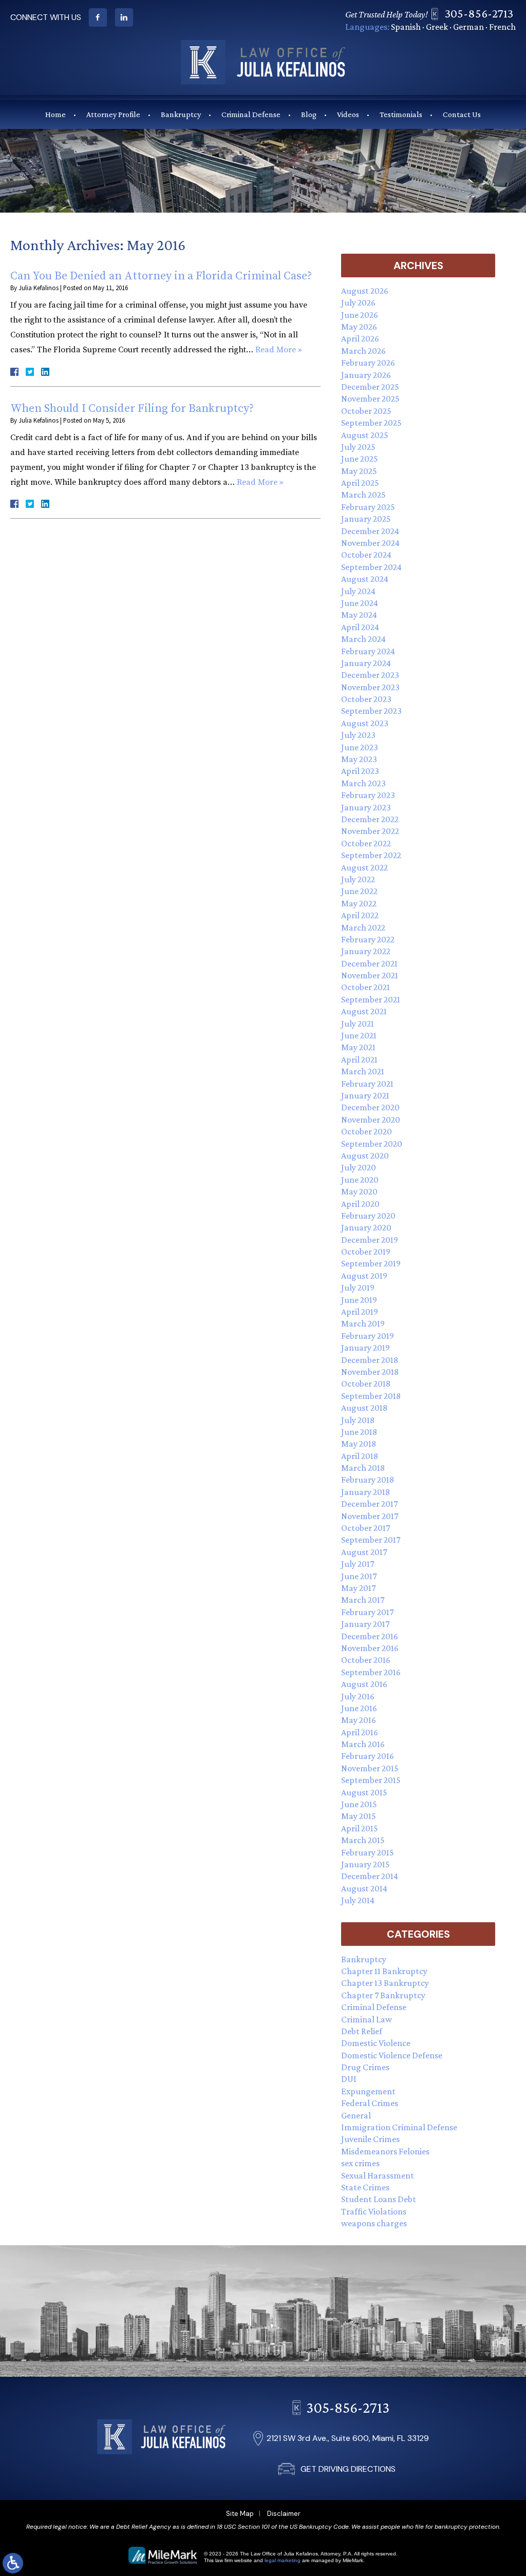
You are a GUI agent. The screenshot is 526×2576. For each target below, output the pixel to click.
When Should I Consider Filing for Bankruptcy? (132, 409)
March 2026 (363, 351)
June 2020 (360, 1180)
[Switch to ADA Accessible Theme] (13, 2563)
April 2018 (360, 1456)
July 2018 (358, 1420)
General (356, 2115)
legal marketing (283, 2560)
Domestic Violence (376, 2043)
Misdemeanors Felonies (385, 2151)
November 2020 (371, 1120)
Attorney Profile (113, 114)
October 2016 (366, 1660)
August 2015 (364, 1792)
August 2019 (364, 1276)
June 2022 (359, 891)
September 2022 (371, 855)
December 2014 (370, 1876)
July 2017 (358, 1564)
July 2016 (358, 1696)
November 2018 (370, 1372)
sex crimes (360, 2163)
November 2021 (370, 975)
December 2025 (370, 387)
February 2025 (368, 507)
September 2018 (371, 1396)
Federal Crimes (370, 2103)
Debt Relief (362, 2031)
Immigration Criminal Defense (399, 2127)
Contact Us (462, 114)
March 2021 (363, 1071)
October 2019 (366, 1252)
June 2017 (359, 1576)
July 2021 (358, 1024)
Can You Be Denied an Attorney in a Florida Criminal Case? (161, 276)
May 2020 (359, 1191)
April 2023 (360, 771)
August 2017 (364, 1552)
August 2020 (365, 1156)
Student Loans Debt (379, 2199)
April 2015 (360, 1828)
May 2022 (359, 903)
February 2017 (367, 1612)
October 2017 (365, 1528)
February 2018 (368, 1480)
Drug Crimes (365, 2067)
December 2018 (370, 1360)
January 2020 (366, 1227)
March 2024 (363, 639)
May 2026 (359, 327)
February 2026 (368, 363)
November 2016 (370, 1648)
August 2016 (364, 1684)
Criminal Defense (251, 114)
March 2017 (363, 1600)
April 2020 (360, 1204)
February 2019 (368, 1336)
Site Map (240, 2514)
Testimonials (401, 114)
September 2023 (371, 711)
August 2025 (365, 435)
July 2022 (358, 879)
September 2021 (371, 999)
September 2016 (371, 1672)
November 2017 (370, 1516)
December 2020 (370, 1107)
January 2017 (365, 1624)
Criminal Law (367, 2019)
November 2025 (370, 399)
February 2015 (368, 1852)
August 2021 (364, 1011)
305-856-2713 (479, 13)
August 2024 (365, 579)
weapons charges (374, 2223)
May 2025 (359, 471)
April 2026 (360, 338)
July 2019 (358, 1287)
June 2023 (360, 747)
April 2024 (360, 627)
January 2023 (366, 807)
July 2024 (358, 591)
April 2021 (359, 1059)
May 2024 (359, 615)
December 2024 (370, 531)
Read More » (279, 350)
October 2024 (366, 555)
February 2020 (368, 1216)
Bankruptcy (181, 114)
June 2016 (359, 1708)
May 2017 (358, 1588)
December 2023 (370, 675)
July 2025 (358, 447)
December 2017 (369, 1504)
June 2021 (359, 1035)
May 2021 (358, 1047)
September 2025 (371, 423)
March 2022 (363, 927)
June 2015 (359, 1804)
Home (55, 114)
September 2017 (371, 1540)
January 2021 (365, 1095)
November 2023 (370, 687)
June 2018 (359, 1432)
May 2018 (359, 1444)
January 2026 (366, 375)
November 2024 (370, 543)
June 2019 (359, 1300)
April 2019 (360, 1312)
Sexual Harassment (378, 2175)
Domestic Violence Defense (392, 2055)
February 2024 (368, 651)
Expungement (368, 2091)
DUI (349, 2079)
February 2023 (368, 795)
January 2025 (366, 519)
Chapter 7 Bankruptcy (383, 1995)
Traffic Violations (374, 2211)
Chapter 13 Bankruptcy (385, 1983)
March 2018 (363, 1468)
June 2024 (360, 603)
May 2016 (359, 1720)
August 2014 (364, 1888)
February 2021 (367, 1084)
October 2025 (366, 411)
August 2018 (364, 1408)
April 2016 (360, 1732)
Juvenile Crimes (370, 2139)
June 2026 (360, 315)
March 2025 (363, 495)
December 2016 (370, 1636)
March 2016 (363, 1744)
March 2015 (363, 1840)
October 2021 (365, 987)
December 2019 (370, 1240)
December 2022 (370, 819)
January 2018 (365, 1492)
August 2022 (364, 867)
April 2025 (360, 483)
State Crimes (365, 2187)
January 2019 (365, 1348)
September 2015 (371, 1780)
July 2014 (358, 1900)
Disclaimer (284, 2514)
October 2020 (367, 1131)
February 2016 (368, 1756)
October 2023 (366, 699)
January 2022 (366, 951)
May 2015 (359, 1816)
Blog (309, 114)
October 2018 (366, 1384)
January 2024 (366, 663)
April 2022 (360, 915)
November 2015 (370, 1768)
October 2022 (366, 843)
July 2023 (358, 735)
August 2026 (365, 291)
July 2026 (358, 302)
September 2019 (371, 1263)
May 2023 (359, 759)
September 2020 (372, 1144)
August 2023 (365, 723)
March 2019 (363, 1323)
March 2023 (363, 783)
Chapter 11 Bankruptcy (384, 1971)
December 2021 (369, 963)
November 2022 (370, 831)
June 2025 (360, 459)
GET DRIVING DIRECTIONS (348, 2469)
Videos (348, 114)
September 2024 (371, 567)
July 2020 (359, 1167)
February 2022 (368, 939)
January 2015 (365, 1864)
